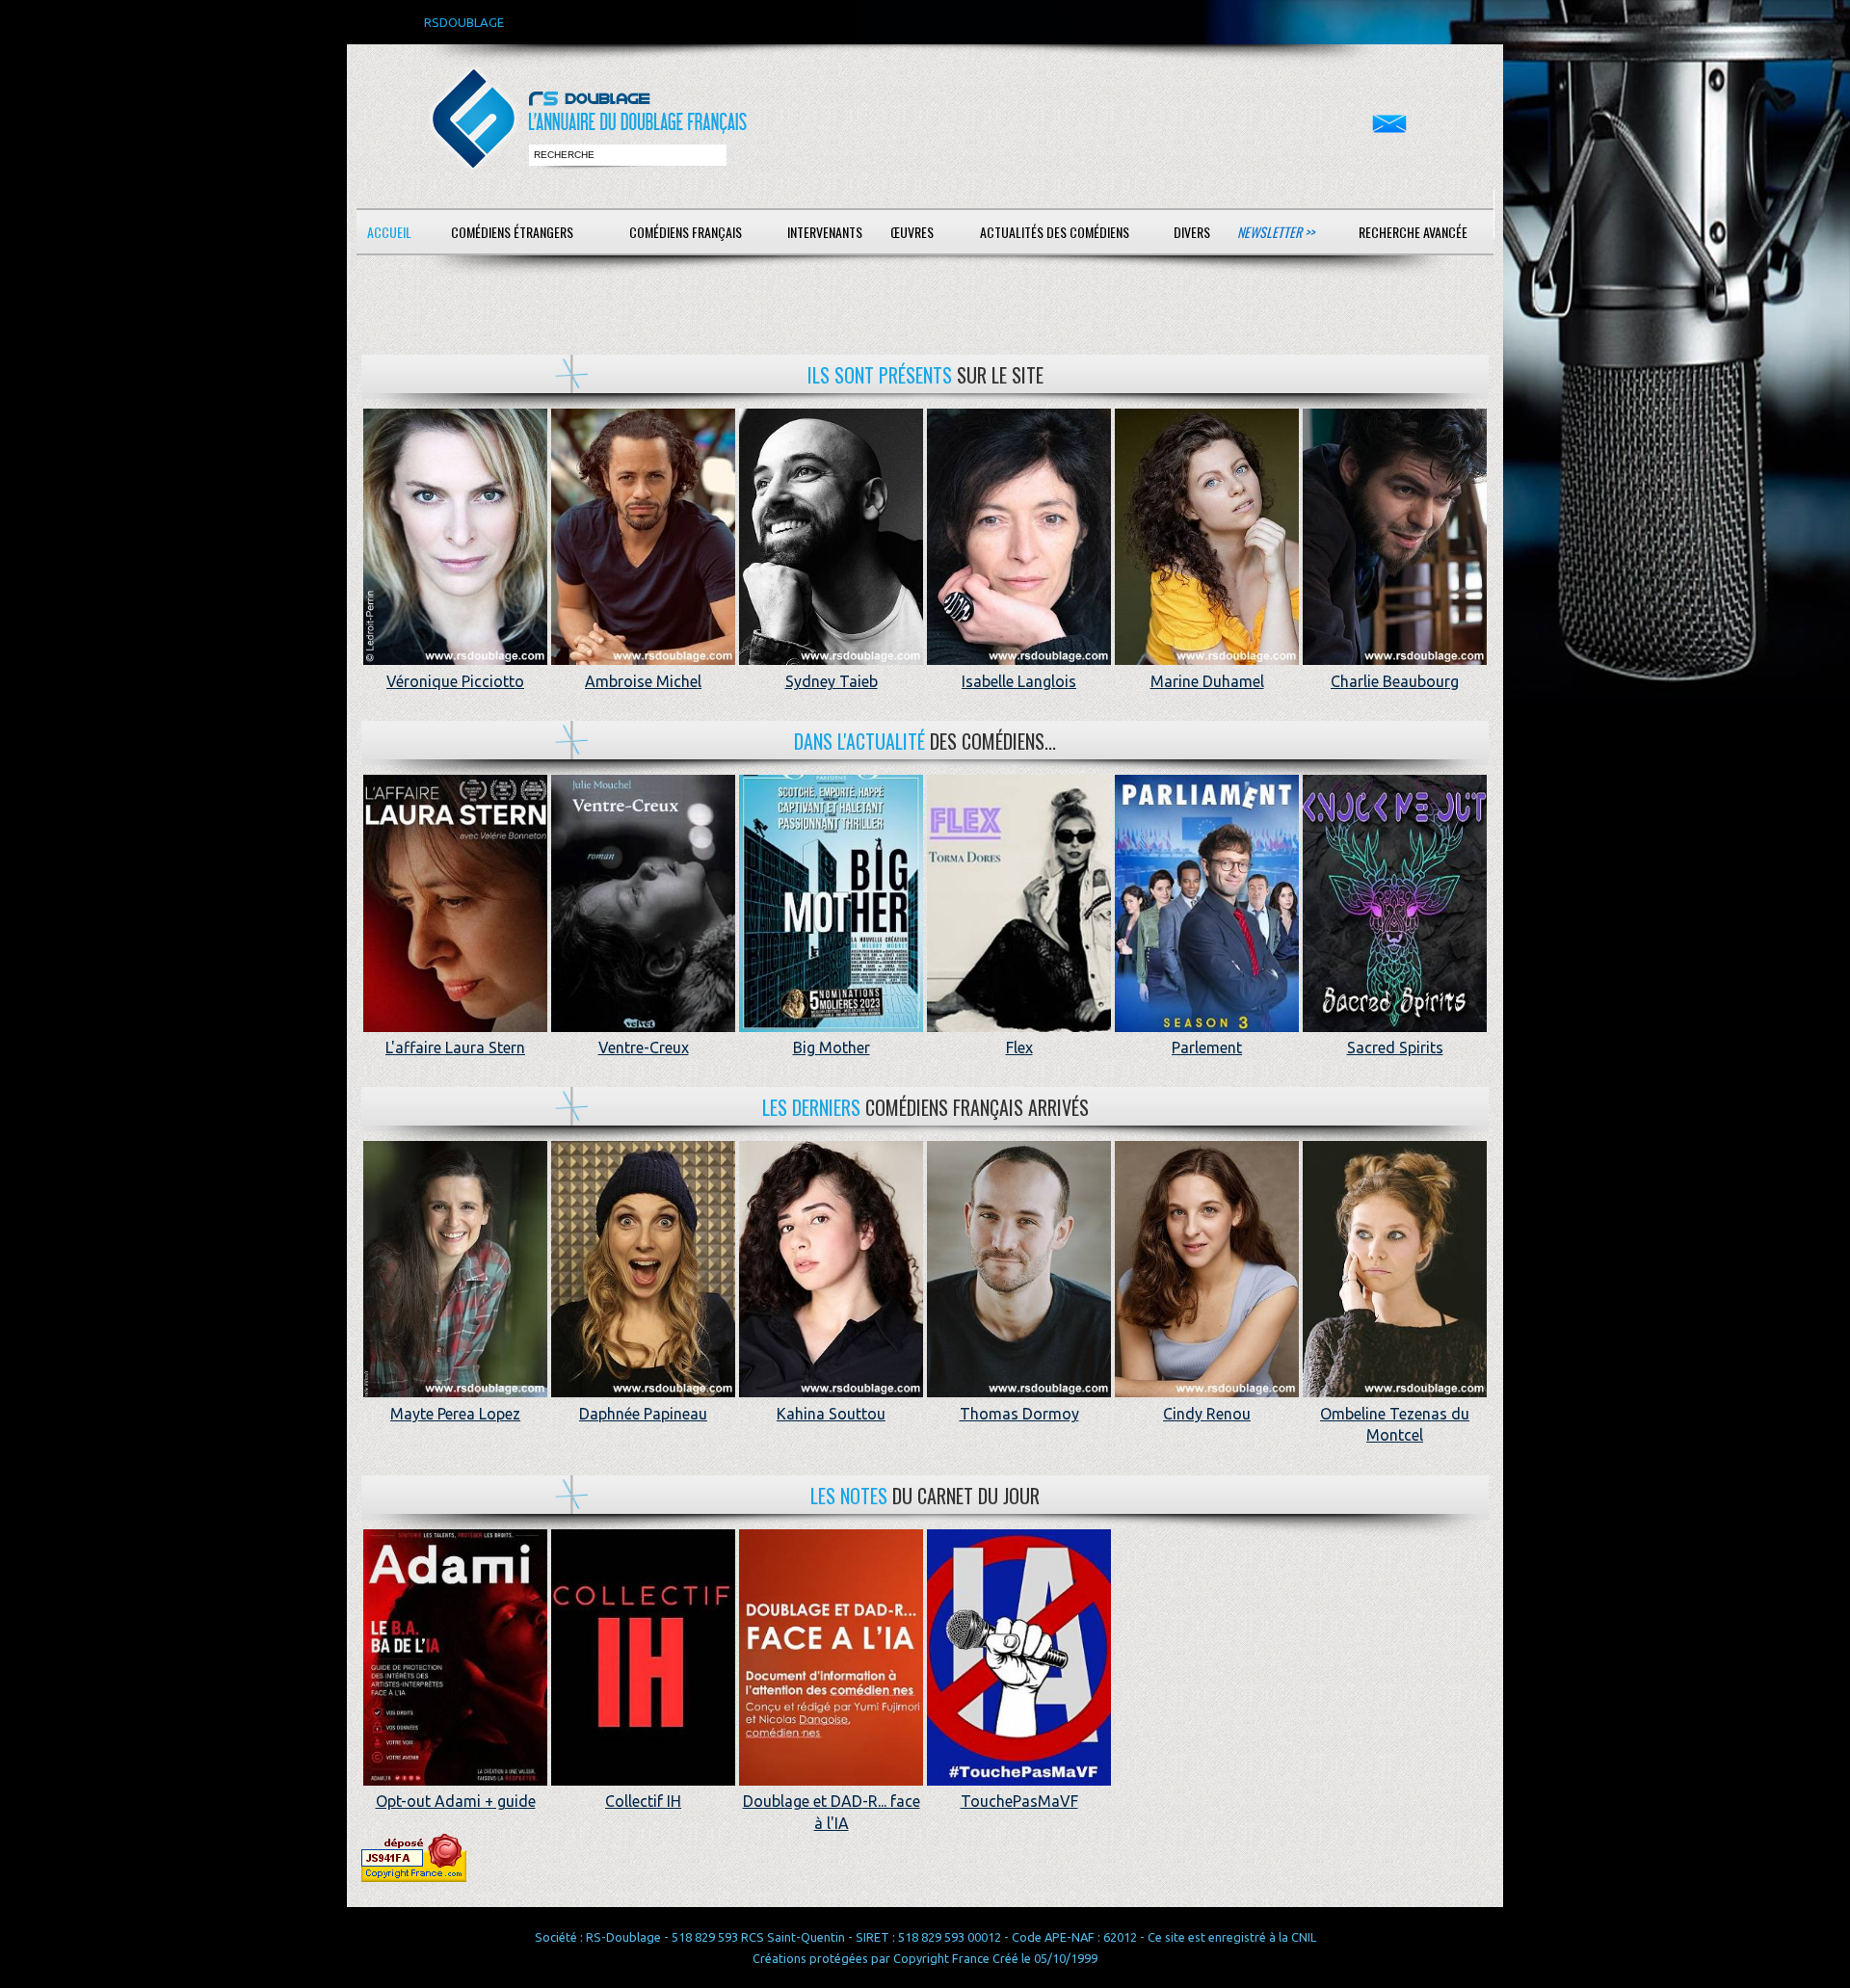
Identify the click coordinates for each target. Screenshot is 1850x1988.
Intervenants (825, 232)
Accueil (389, 232)
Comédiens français (686, 232)
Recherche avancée (1413, 232)
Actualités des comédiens (1055, 232)
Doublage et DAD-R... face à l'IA (832, 1812)
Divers (1192, 232)
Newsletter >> (1276, 232)
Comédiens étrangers (512, 232)
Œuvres (912, 232)
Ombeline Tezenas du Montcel (1395, 1424)
